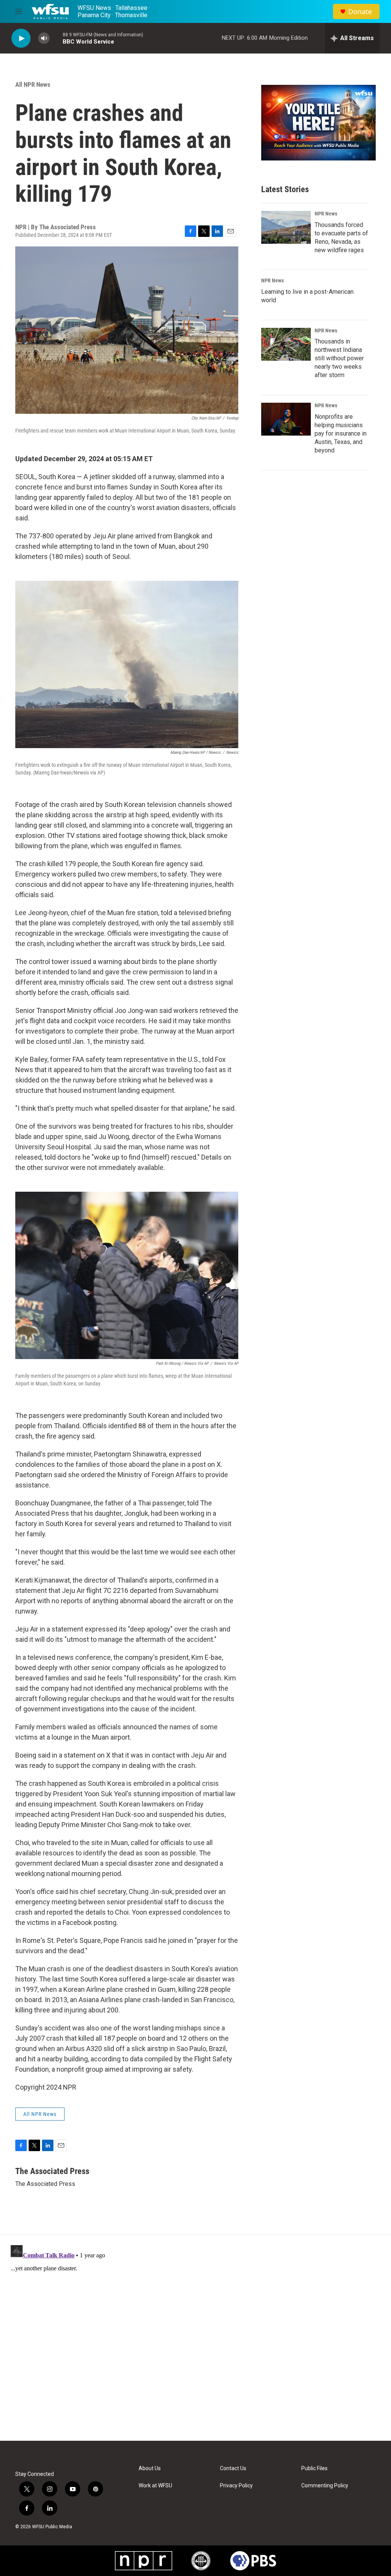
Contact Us (233, 2468)
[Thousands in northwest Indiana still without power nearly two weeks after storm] (286, 344)
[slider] (56, 38)
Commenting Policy (325, 2486)
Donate (360, 12)
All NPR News (33, 84)
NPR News (326, 214)
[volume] (44, 38)
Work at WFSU (155, 2486)
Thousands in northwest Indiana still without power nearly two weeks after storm (339, 358)
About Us (150, 2468)
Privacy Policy (236, 2486)
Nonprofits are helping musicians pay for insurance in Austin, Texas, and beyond (341, 433)
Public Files (314, 2468)
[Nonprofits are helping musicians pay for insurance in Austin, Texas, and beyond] (286, 419)
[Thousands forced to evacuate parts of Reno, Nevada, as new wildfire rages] (286, 227)
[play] (21, 38)
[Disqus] (195, 2338)
